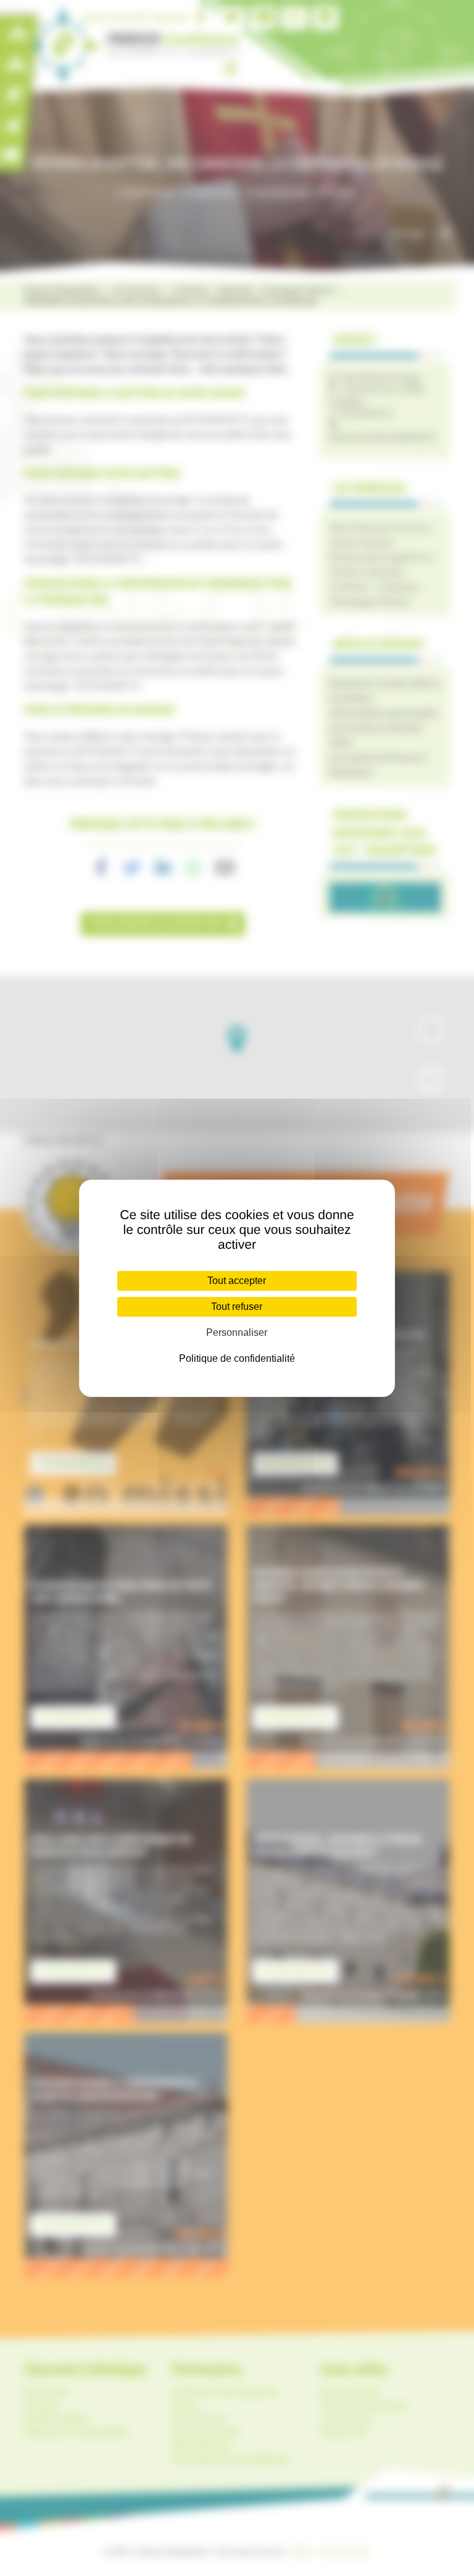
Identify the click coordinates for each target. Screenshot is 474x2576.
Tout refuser (237, 1307)
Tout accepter (237, 1281)
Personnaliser (237, 1332)
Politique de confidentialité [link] (237, 1358)
